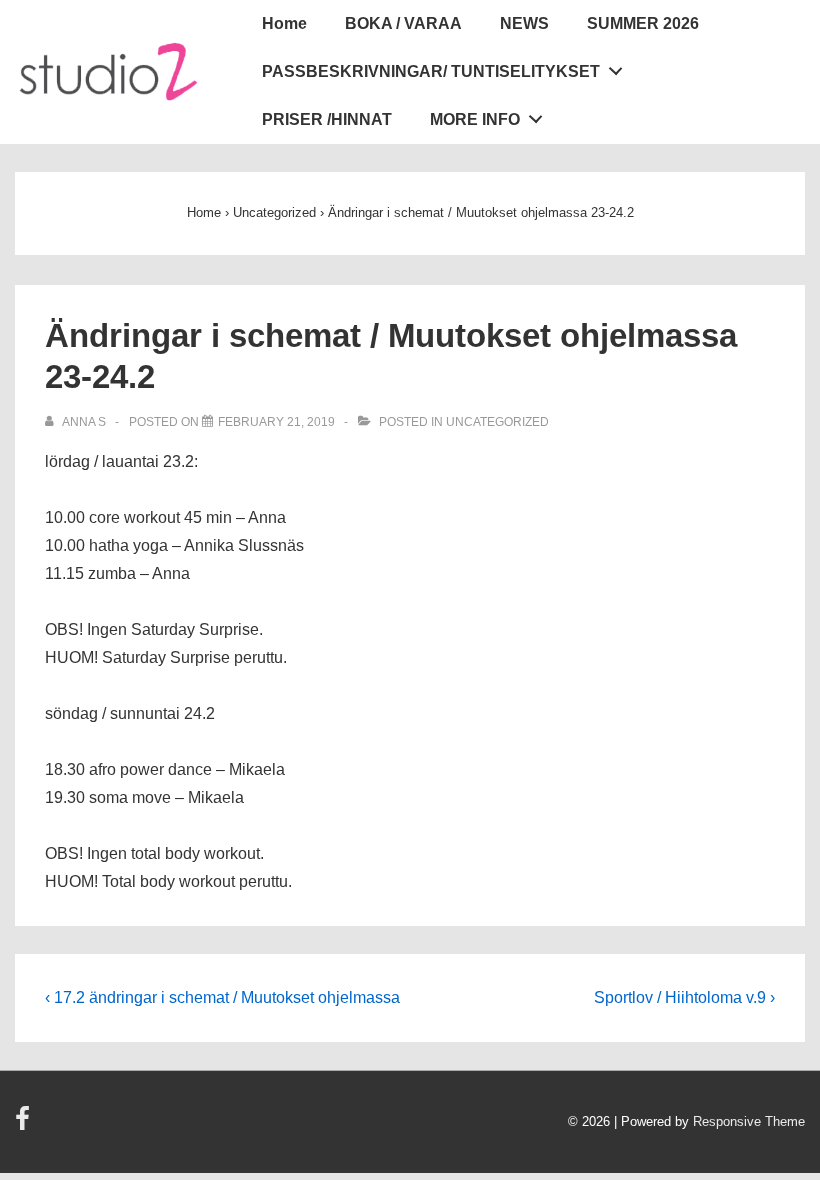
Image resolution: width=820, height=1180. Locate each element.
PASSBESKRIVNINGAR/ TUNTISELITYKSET (431, 71)
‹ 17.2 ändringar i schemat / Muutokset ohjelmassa (222, 997)
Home (284, 23)
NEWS (524, 23)
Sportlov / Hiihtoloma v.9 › (684, 997)
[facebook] (25, 1125)
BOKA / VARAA (403, 23)
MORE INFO (475, 119)
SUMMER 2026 (643, 23)
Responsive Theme (749, 1121)
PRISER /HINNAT (327, 119)
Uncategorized (497, 422)
